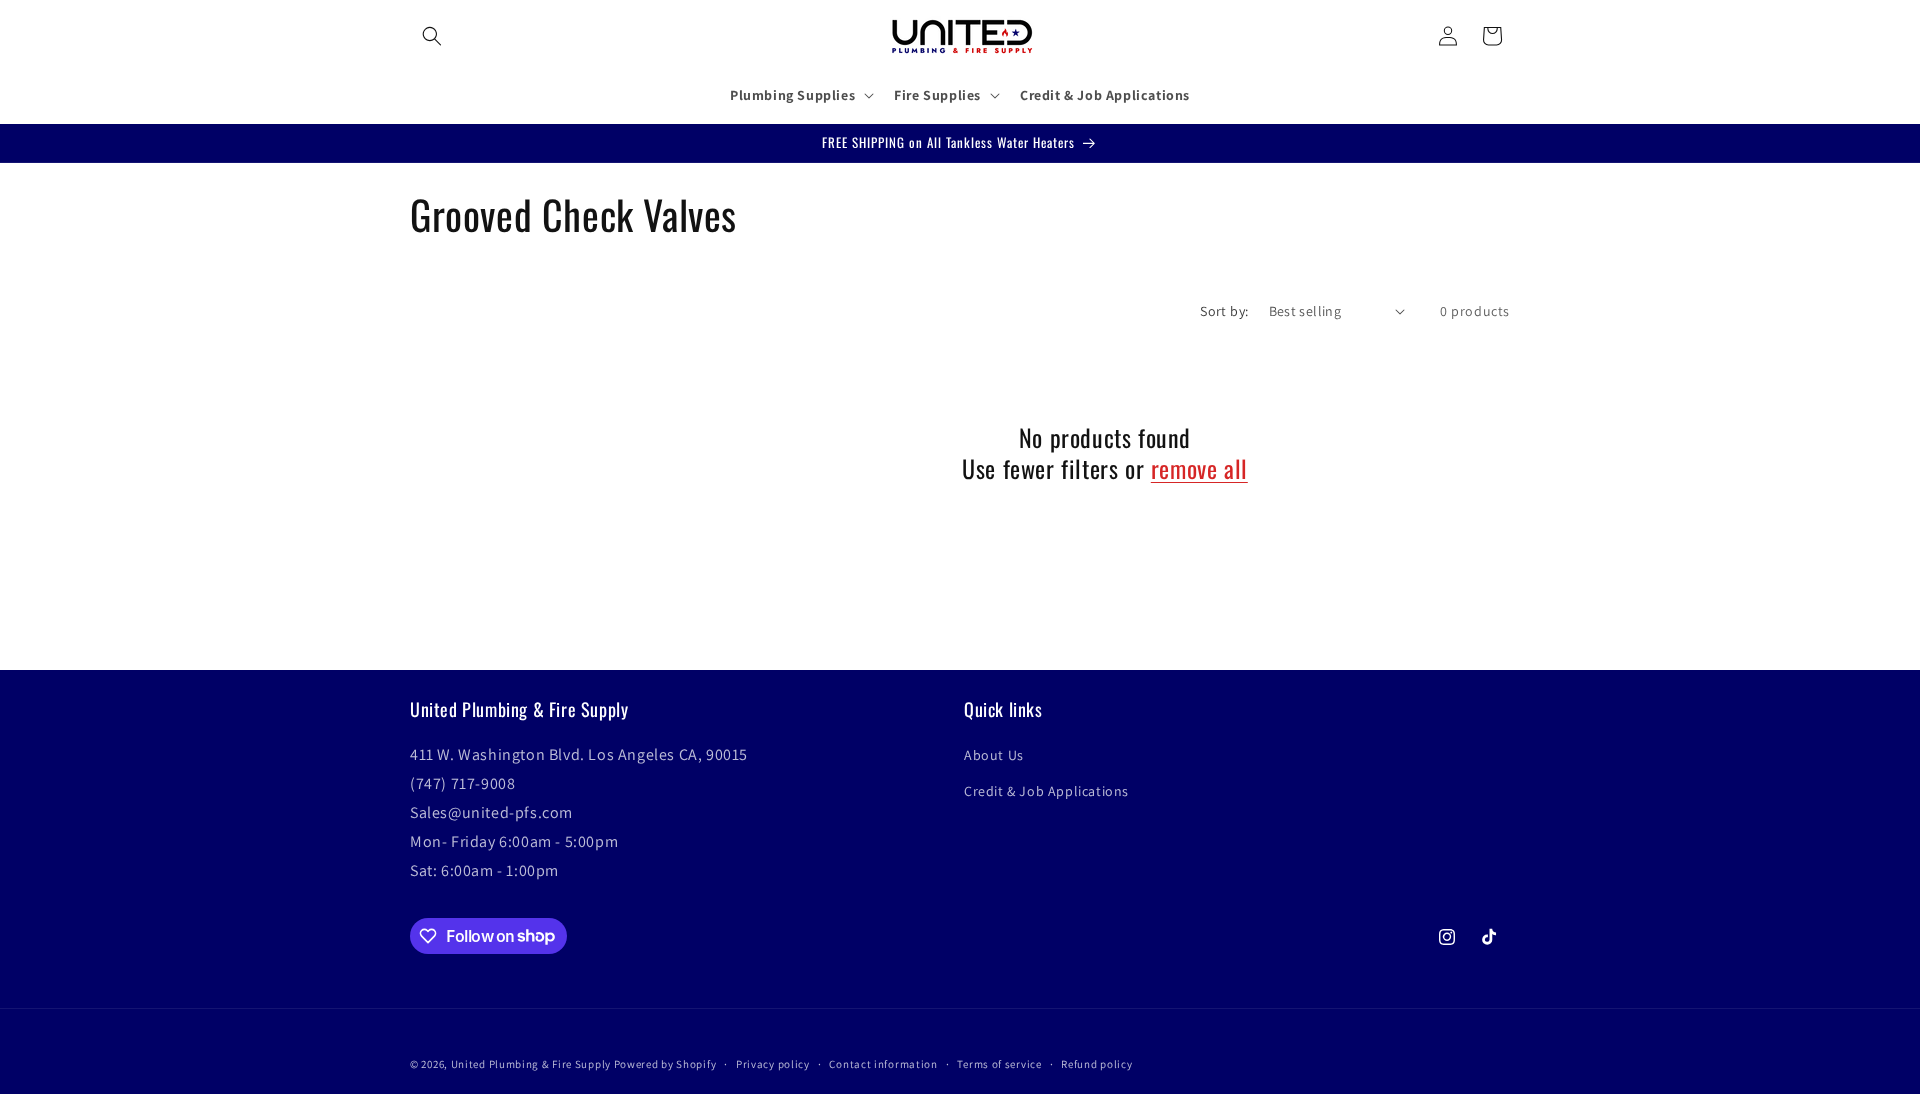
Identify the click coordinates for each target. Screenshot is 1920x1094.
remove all (1199, 468)
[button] (432, 36)
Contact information (883, 1063)
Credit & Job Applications (1046, 791)
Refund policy (1096, 1063)
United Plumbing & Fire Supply (531, 1064)
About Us (994, 756)
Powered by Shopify (665, 1064)
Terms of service (999, 1063)
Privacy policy (773, 1063)
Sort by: (1224, 311)
